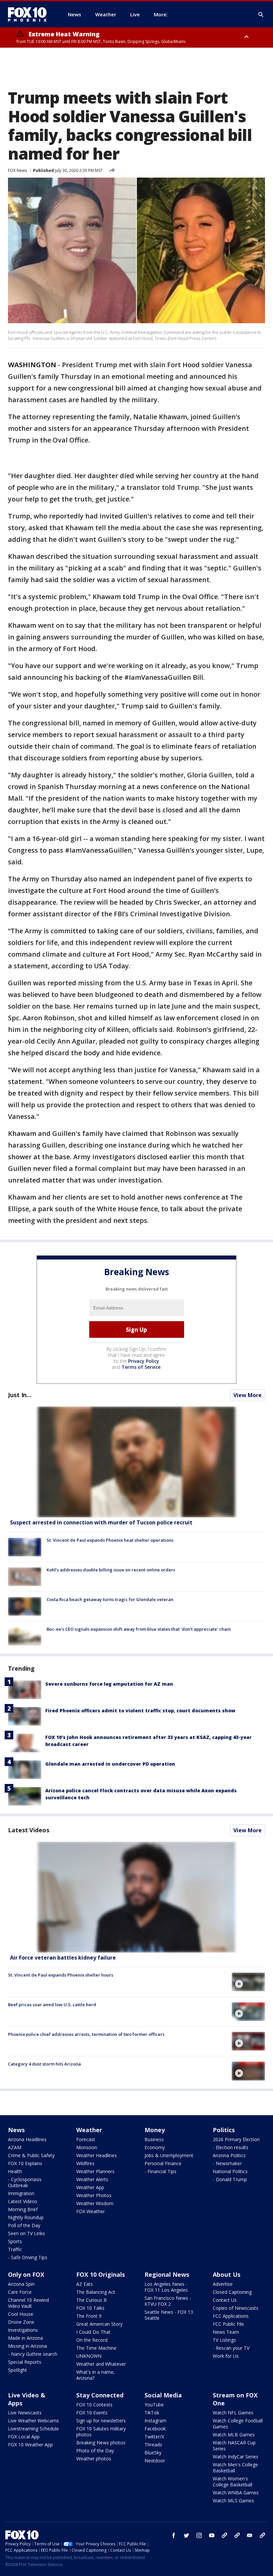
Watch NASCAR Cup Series (234, 2446)
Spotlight (17, 2370)
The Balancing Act (96, 2292)
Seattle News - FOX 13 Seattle (169, 2315)
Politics (224, 2130)
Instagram (155, 2421)
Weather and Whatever (101, 2364)
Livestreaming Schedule (33, 2429)
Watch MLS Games (233, 2501)
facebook (174, 2535)
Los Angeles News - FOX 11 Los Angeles (166, 2287)
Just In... (20, 1395)
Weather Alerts (92, 2179)
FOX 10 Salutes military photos (101, 2432)
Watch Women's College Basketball (233, 2482)
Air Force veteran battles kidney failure (63, 1958)
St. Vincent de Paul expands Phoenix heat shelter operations (110, 1540)
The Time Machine (96, 2348)
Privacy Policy (144, 1361)
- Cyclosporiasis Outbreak (25, 2182)
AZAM (15, 2147)
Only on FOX (26, 2274)
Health (15, 2171)
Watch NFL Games (233, 2413)
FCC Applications (231, 2316)
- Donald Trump (230, 2179)
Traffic (15, 2249)
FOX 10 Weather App (30, 2445)
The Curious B (92, 2300)
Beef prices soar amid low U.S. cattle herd (52, 2005)
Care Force (20, 2292)
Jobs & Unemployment (169, 2155)
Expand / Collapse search (261, 15)
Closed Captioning (232, 2292)
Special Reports (25, 2362)
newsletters (262, 2535)
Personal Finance (163, 2163)
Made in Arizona (25, 2338)
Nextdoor (155, 2461)
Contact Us (225, 2300)
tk (224, 2535)
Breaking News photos (101, 2443)
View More (248, 1395)
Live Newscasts (25, 2413)
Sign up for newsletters (101, 2421)
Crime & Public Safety (31, 2155)
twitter (186, 2535)
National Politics (230, 2171)
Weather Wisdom (95, 2203)
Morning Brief (23, 2209)
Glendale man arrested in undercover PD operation (110, 1764)
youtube (212, 2535)
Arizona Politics (229, 2155)
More (160, 14)
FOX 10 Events (92, 2413)
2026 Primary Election (236, 2139)
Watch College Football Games (238, 2424)
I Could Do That (93, 2332)
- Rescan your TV (231, 2348)
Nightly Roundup (26, 2217)
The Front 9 (89, 2316)
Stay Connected (100, 2395)
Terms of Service (141, 1367)
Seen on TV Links (26, 2233)
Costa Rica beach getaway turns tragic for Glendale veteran (110, 1599)
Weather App (90, 2187)
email (250, 2535)
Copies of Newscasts (236, 2308)
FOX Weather (91, 2211)
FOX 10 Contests (94, 2405)
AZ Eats (85, 2284)
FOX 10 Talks (90, 2308)
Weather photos (94, 2459)
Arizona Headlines (27, 2139)
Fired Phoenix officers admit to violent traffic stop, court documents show (140, 1711)
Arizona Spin (21, 2284)
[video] (136, 1897)
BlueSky (153, 2453)
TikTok (152, 2413)
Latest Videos (29, 1830)
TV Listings (224, 2340)
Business (154, 2139)
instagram (199, 2535)
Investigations (23, 2330)
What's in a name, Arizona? (96, 2375)
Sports (15, 2241)
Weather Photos (94, 2195)
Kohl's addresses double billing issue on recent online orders (111, 1570)
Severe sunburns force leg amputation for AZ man (109, 1684)
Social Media (163, 2395)
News (16, 2130)
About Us (227, 2274)
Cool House (21, 2314)
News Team (226, 2332)
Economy (155, 2147)
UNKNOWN (89, 2356)
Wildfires (85, 2163)
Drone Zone (21, 2322)
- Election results (231, 2147)
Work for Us (226, 2356)
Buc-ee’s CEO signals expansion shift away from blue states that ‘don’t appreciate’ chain (139, 1629)
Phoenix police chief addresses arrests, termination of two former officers (86, 2034)
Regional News (167, 2274)
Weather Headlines (97, 2155)
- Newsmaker (227, 2163)
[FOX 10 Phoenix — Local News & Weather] (30, 14)
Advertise (223, 2284)
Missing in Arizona (27, 2346)
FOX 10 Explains (25, 2163)
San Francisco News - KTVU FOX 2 (168, 2301)
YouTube (154, 2405)
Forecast (86, 2139)
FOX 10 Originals (101, 2274)
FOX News (17, 170)
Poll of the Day (24, 2225)
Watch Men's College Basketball (235, 2468)
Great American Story (99, 2324)
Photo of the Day (95, 2451)
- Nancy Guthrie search (33, 2354)
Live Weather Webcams (33, 2421)
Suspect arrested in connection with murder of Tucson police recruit (101, 1522)
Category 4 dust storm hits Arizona (44, 2064)
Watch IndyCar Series (236, 2457)
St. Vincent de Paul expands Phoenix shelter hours (61, 1975)
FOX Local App (24, 2437)
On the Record (92, 2340)
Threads (153, 2445)
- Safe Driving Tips (28, 2257)
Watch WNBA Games (236, 2493)
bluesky (237, 2535)
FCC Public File (228, 2324)
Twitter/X (154, 2437)
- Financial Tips (160, 2171)
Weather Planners (95, 2171)
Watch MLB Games (234, 2435)
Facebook (155, 2429)
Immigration (21, 2193)
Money (155, 2130)
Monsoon (87, 2147)
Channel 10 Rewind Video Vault (28, 2303)
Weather (89, 2130)
